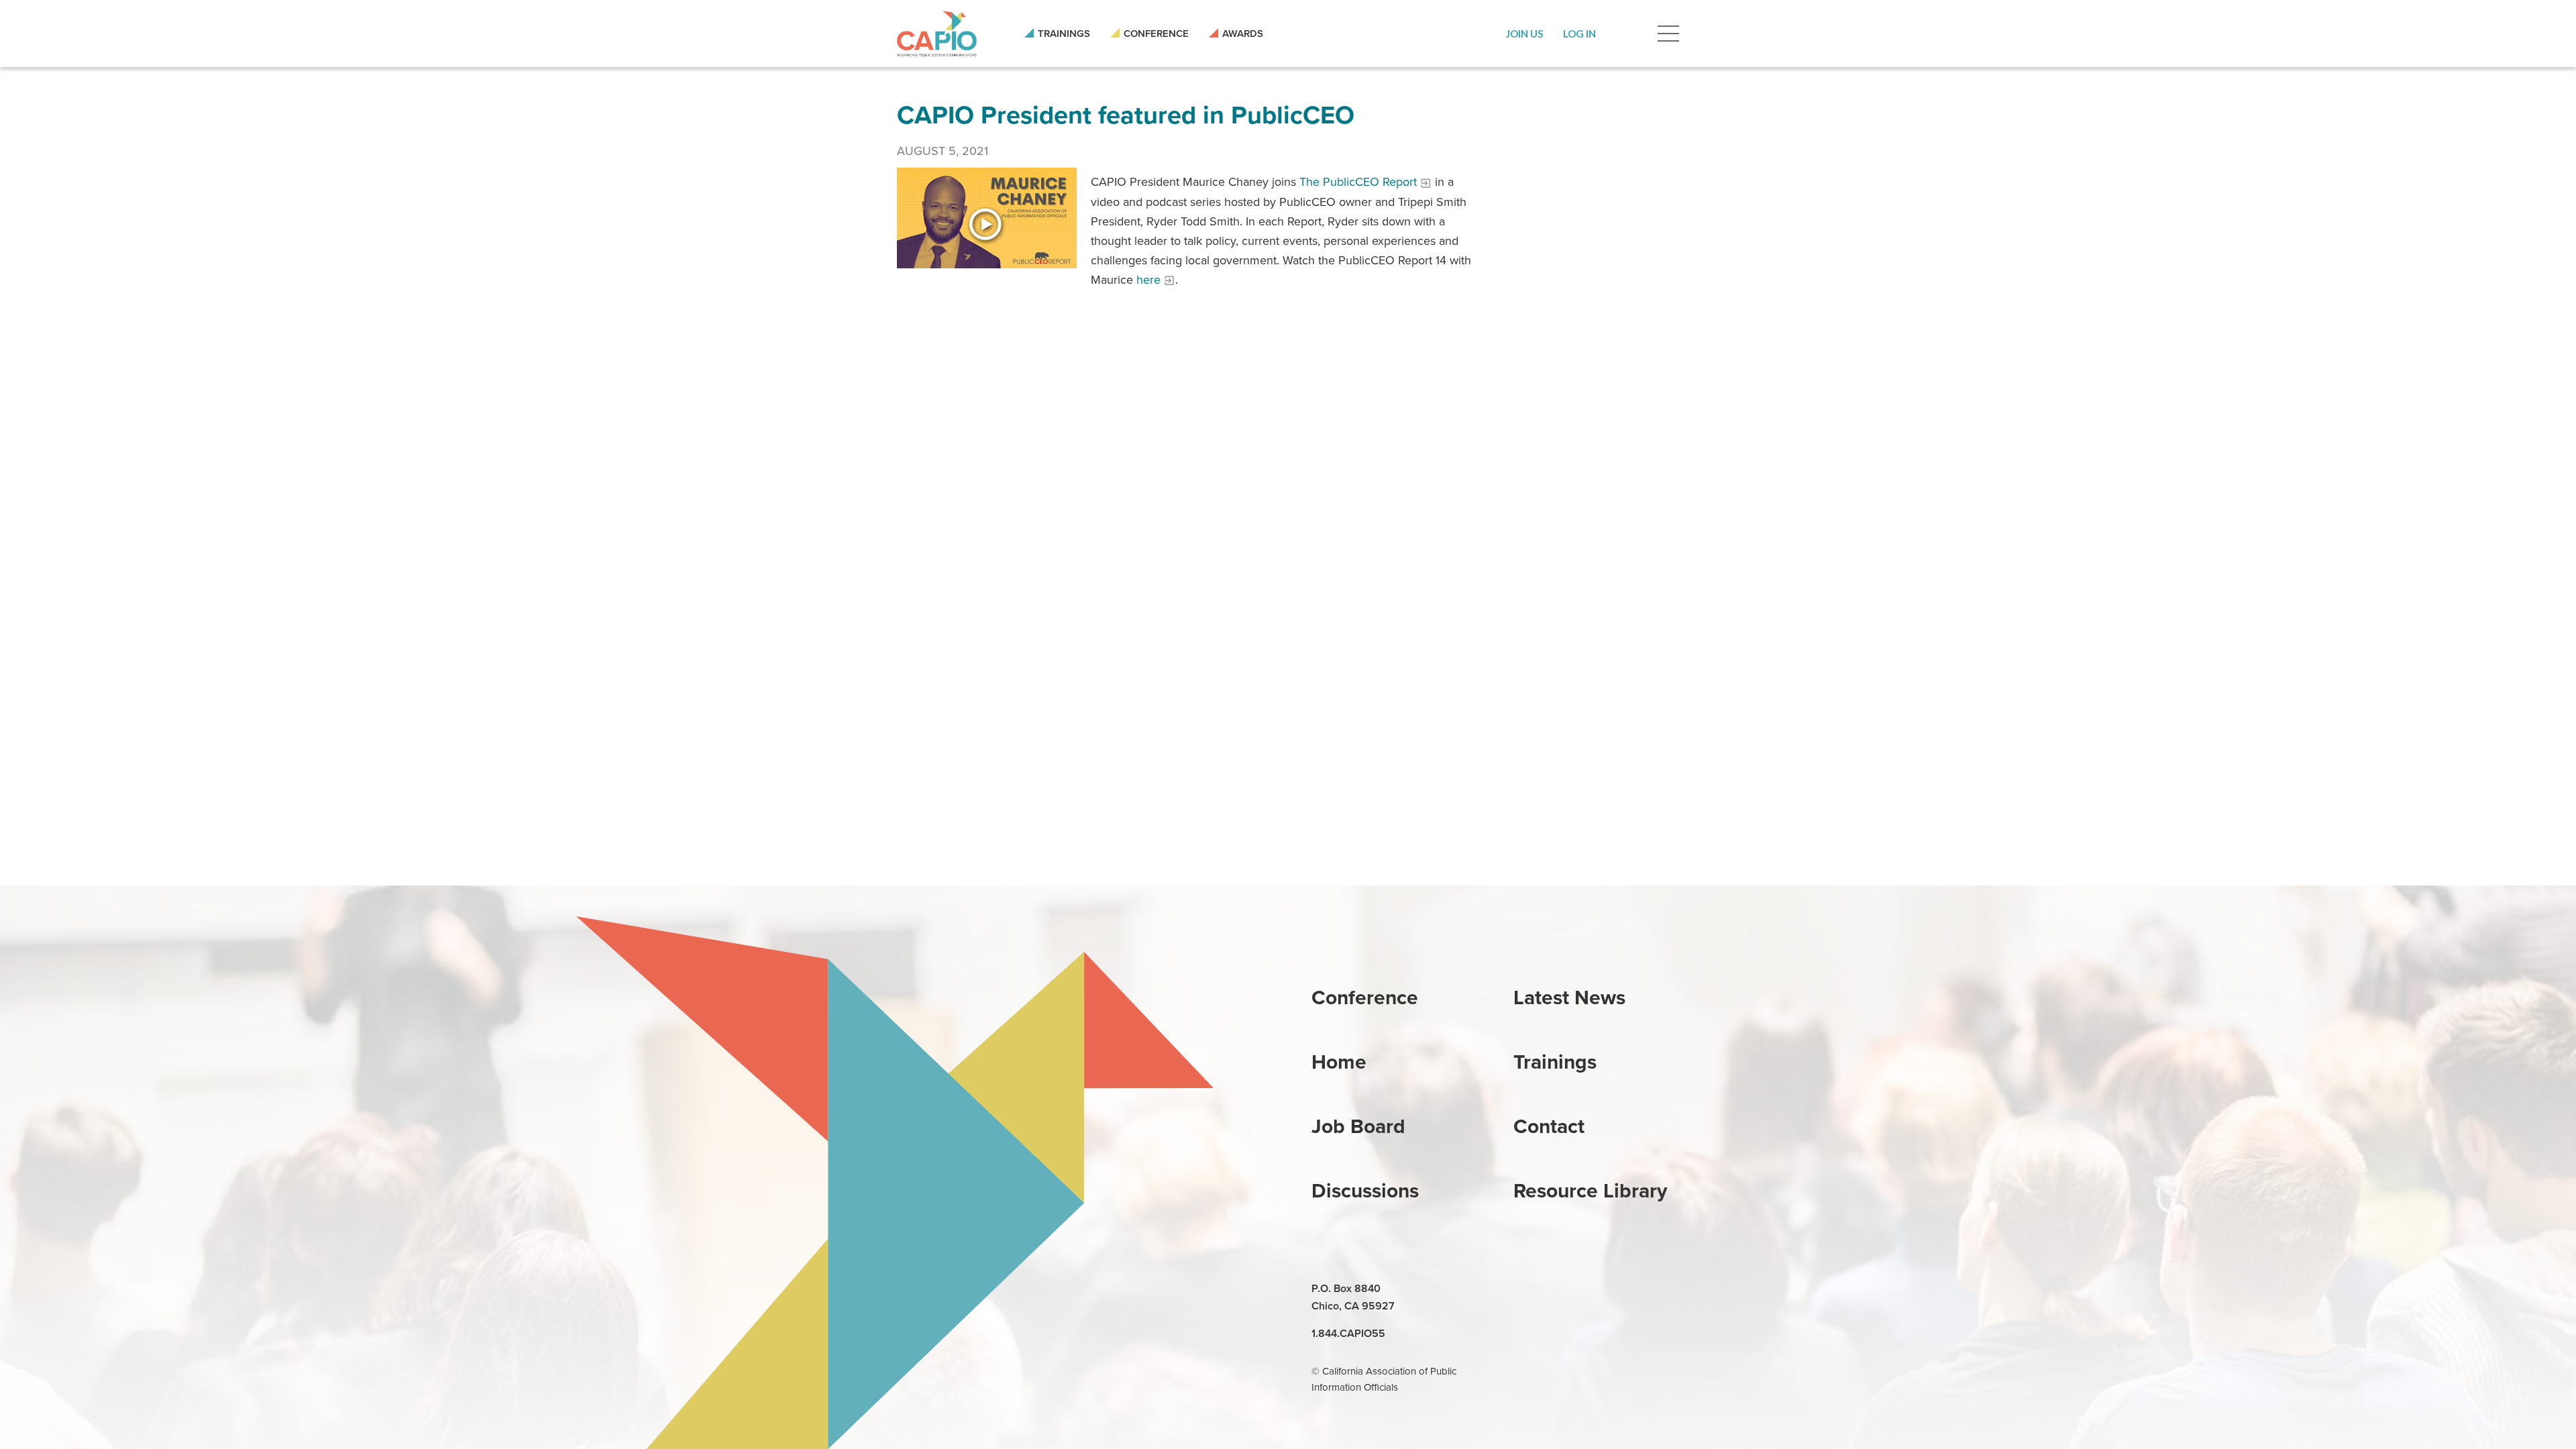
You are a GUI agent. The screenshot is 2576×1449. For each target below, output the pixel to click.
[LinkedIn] (1525, 1289)
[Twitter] (1587, 1289)
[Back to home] (937, 34)
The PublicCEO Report (1358, 182)
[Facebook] (1556, 1289)
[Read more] (987, 217)
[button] (1524, 34)
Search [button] (1627, 34)
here (1148, 280)
